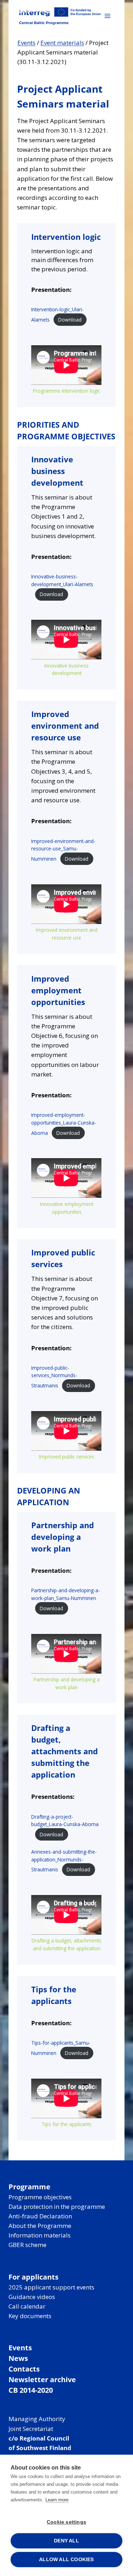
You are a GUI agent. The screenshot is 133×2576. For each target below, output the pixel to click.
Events (26, 43)
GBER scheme (27, 2245)
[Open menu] (107, 16)
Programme (29, 2187)
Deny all (66, 2541)
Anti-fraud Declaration (40, 2216)
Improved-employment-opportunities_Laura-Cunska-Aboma (64, 1124)
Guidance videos (32, 2297)
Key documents (30, 2316)
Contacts (24, 2369)
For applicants (34, 2277)
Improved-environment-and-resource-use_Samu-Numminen (63, 850)
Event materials (62, 43)
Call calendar (27, 2306)
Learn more (57, 2500)
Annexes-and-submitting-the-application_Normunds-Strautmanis (64, 1861)
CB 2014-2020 (31, 2390)
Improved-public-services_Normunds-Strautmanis (54, 1377)
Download (70, 320)
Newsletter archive (42, 2379)
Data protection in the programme (57, 2207)
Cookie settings (66, 2522)
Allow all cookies (66, 2560)
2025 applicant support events (51, 2287)
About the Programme (40, 2226)
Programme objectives (40, 2197)
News (18, 2358)
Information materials (40, 2235)
